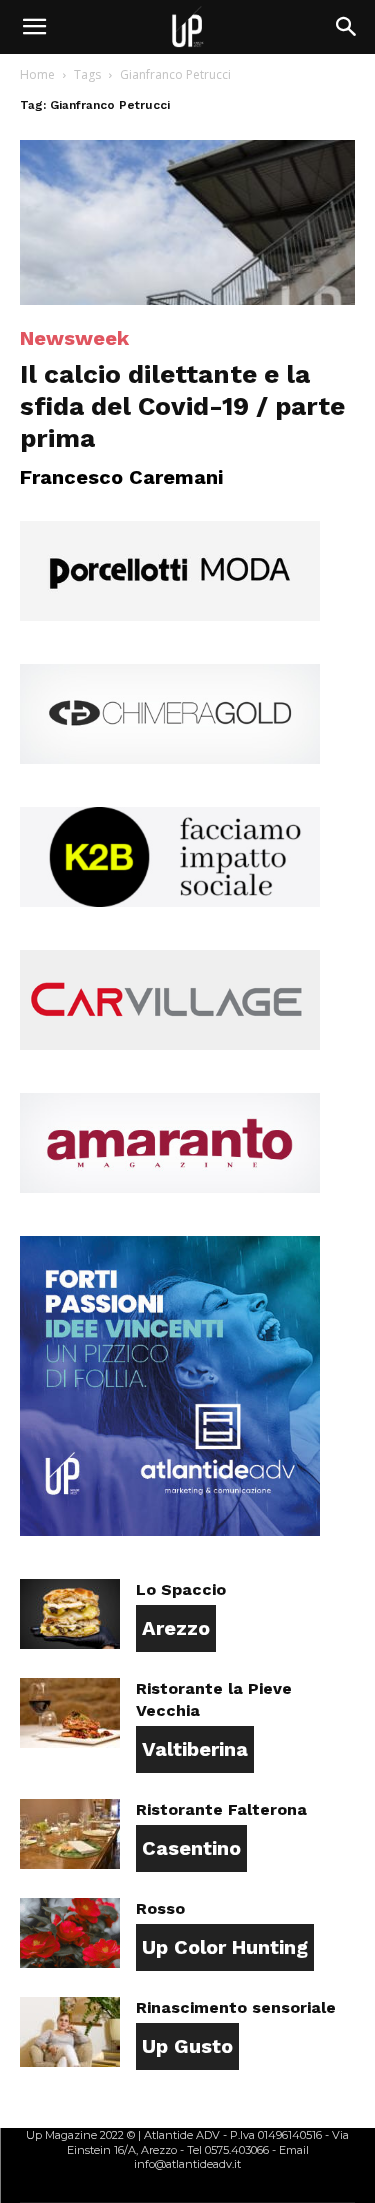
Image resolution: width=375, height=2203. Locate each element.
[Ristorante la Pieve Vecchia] (70, 1713)
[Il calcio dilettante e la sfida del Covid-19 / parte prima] (187, 222)
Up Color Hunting (225, 1947)
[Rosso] (70, 1933)
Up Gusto (187, 2046)
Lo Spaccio (181, 1589)
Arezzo (176, 1628)
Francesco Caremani (121, 477)
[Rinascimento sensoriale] (70, 2032)
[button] (34, 27)
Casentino (191, 1848)
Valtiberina (195, 1749)
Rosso (160, 1908)
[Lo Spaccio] (70, 1614)
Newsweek (74, 338)
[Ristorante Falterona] (70, 1834)
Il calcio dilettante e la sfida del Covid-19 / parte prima (182, 406)
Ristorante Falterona (221, 1809)
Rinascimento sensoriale (236, 2007)
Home (37, 74)
